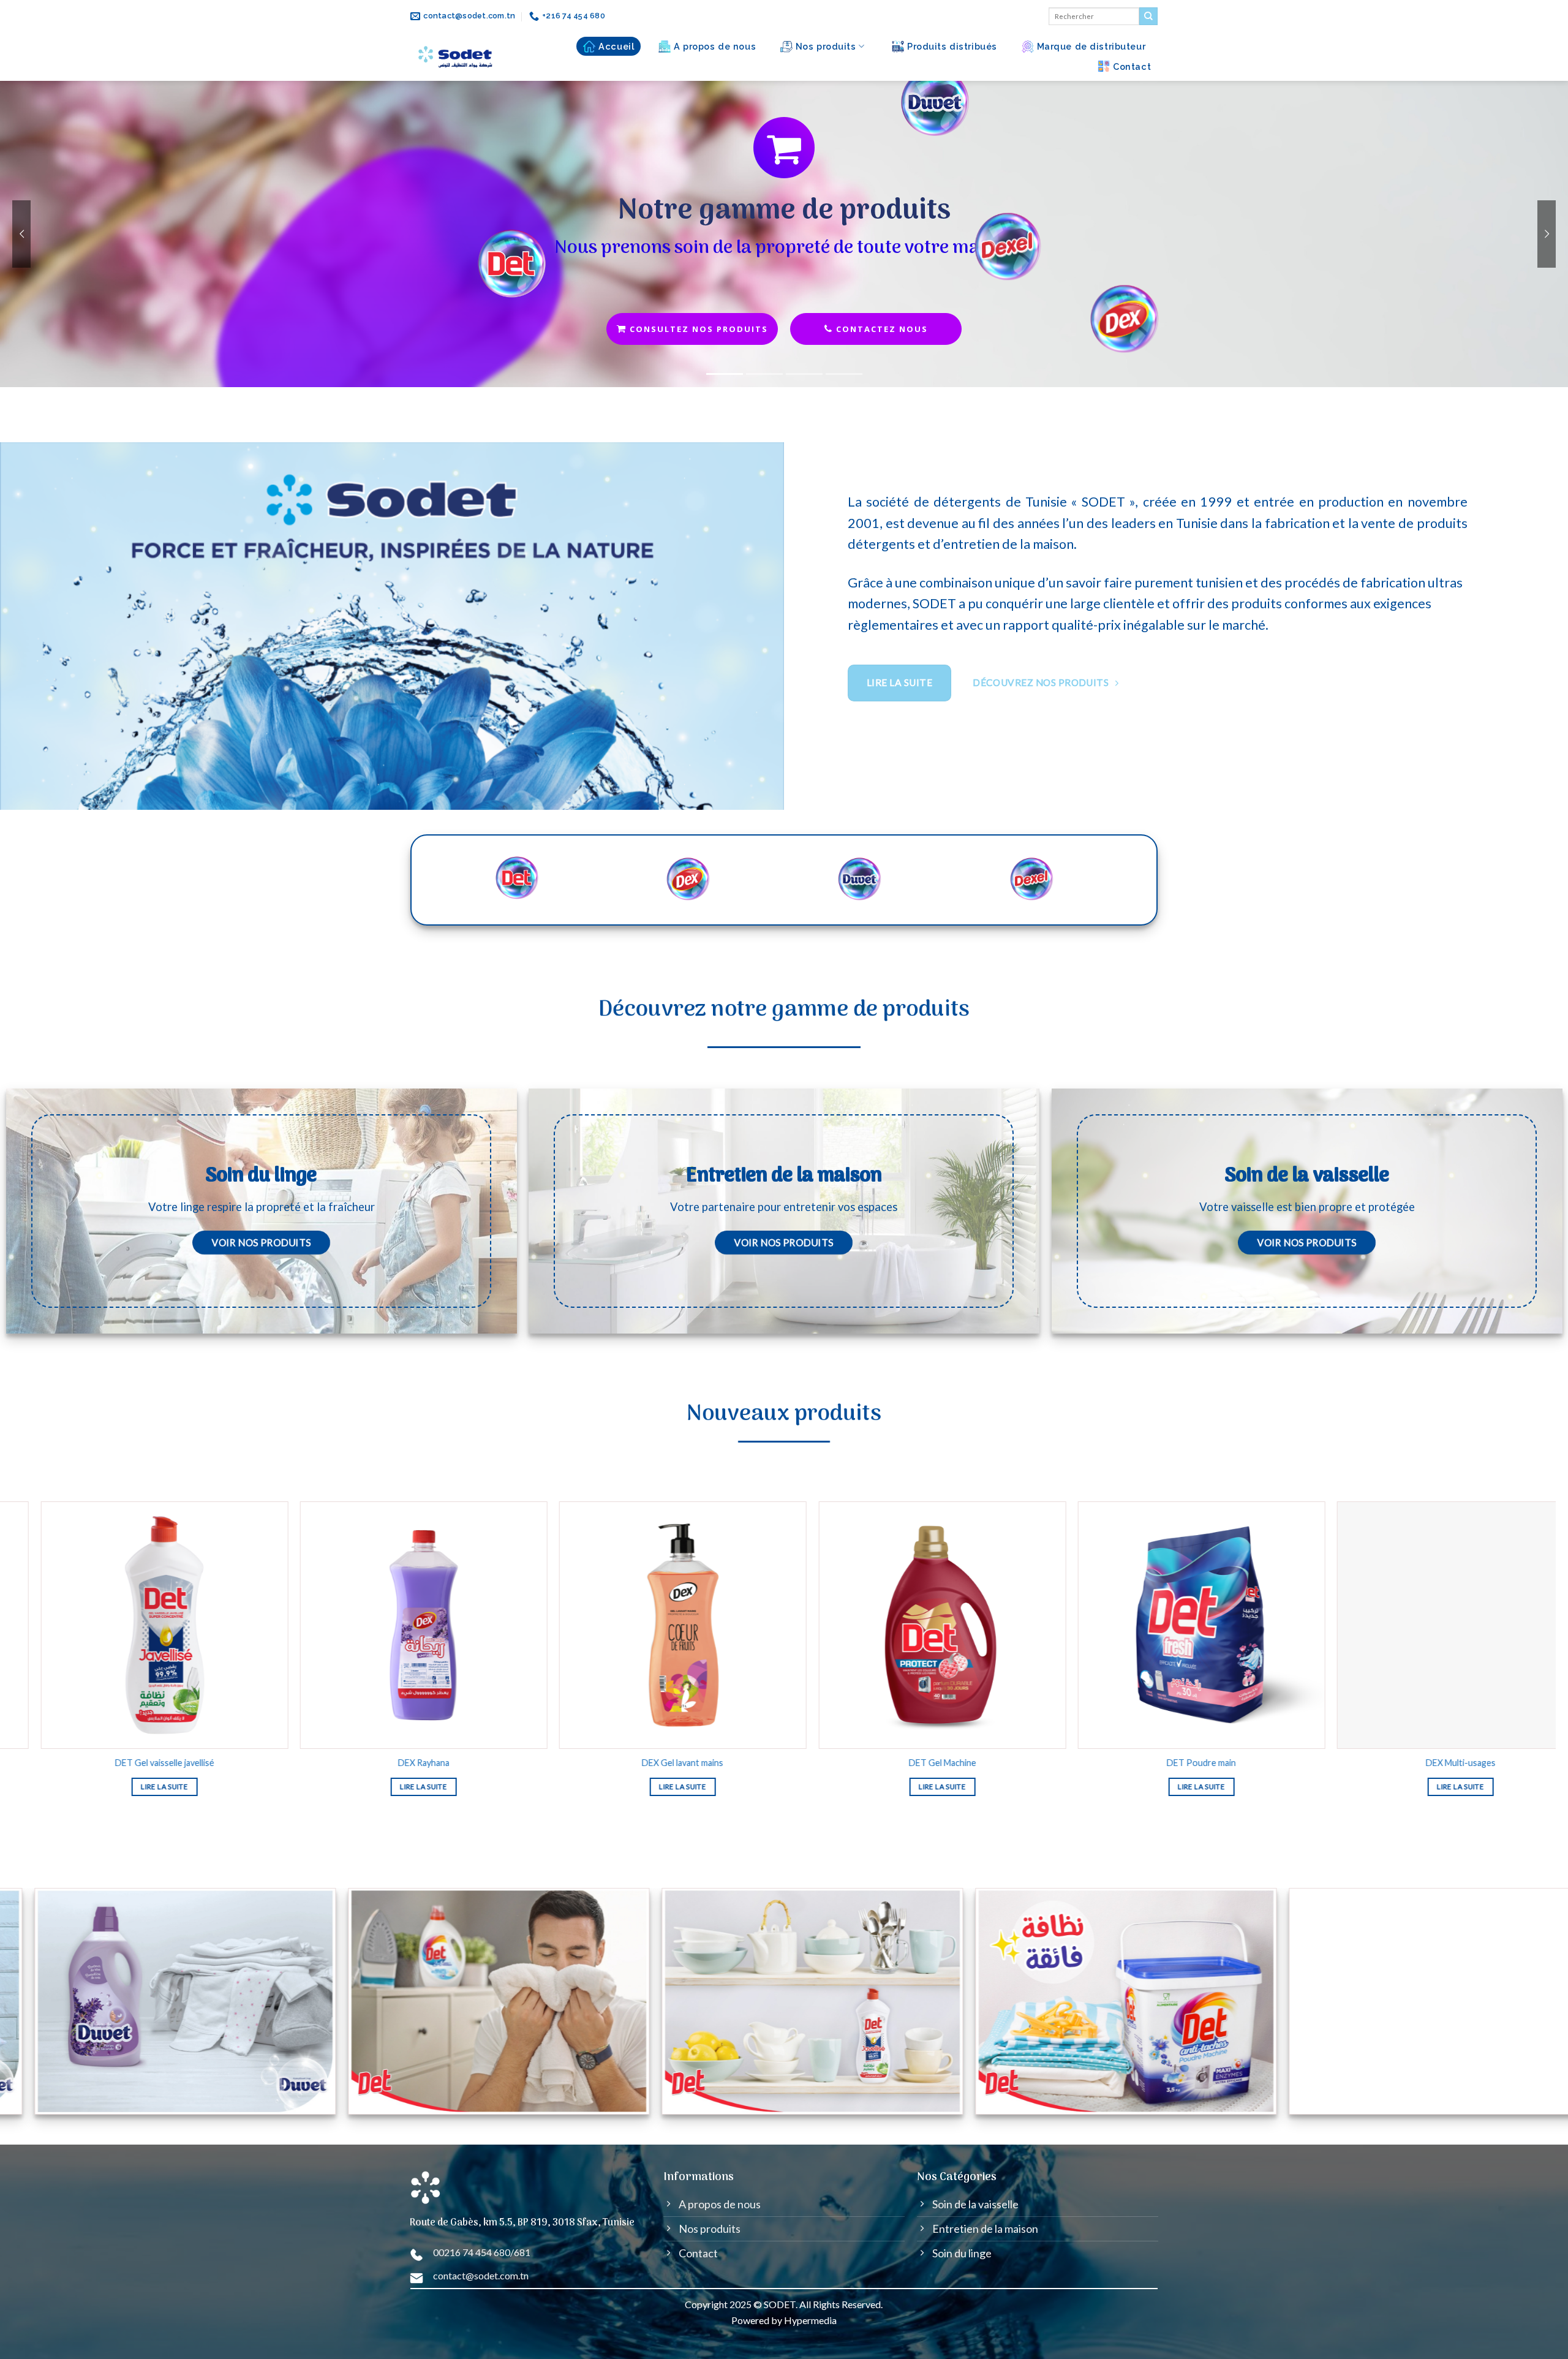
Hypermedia (810, 2320)
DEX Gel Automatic (80, 1763)
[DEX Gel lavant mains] (1376, 1625)
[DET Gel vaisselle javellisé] (858, 1625)
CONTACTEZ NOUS (880, 329)
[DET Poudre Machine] (598, 1625)
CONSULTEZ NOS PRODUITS (697, 329)
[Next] (1509, 1583)
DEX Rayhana (1117, 1763)
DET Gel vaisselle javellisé (858, 1763)
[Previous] (47, 1583)
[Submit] (1148, 17)
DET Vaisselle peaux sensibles (339, 1763)
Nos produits (826, 46)
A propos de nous (715, 46)
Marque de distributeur (1091, 46)
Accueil (616, 46)
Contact (1132, 66)
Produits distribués (952, 46)
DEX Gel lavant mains (1377, 1763)
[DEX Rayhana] (1117, 1625)
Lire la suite (339, 1787)
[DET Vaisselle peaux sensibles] (339, 1625)
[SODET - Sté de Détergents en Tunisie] (457, 57)
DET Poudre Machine (598, 1763)
